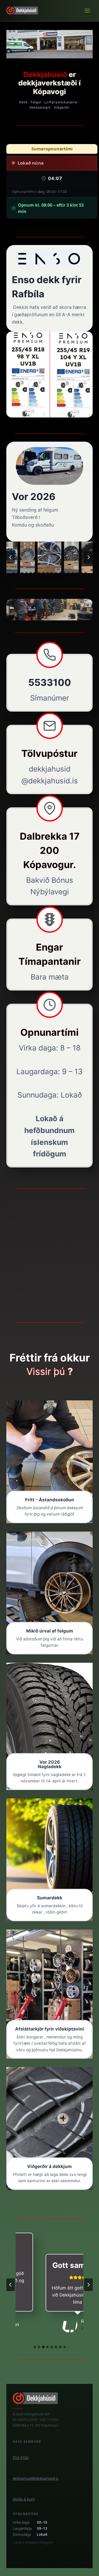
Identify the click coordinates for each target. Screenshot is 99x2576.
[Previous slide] (11, 557)
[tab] (14, 573)
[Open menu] (87, 11)
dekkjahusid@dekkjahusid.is (36, 2478)
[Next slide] (88, 557)
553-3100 (21, 2458)
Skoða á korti (24, 2499)
